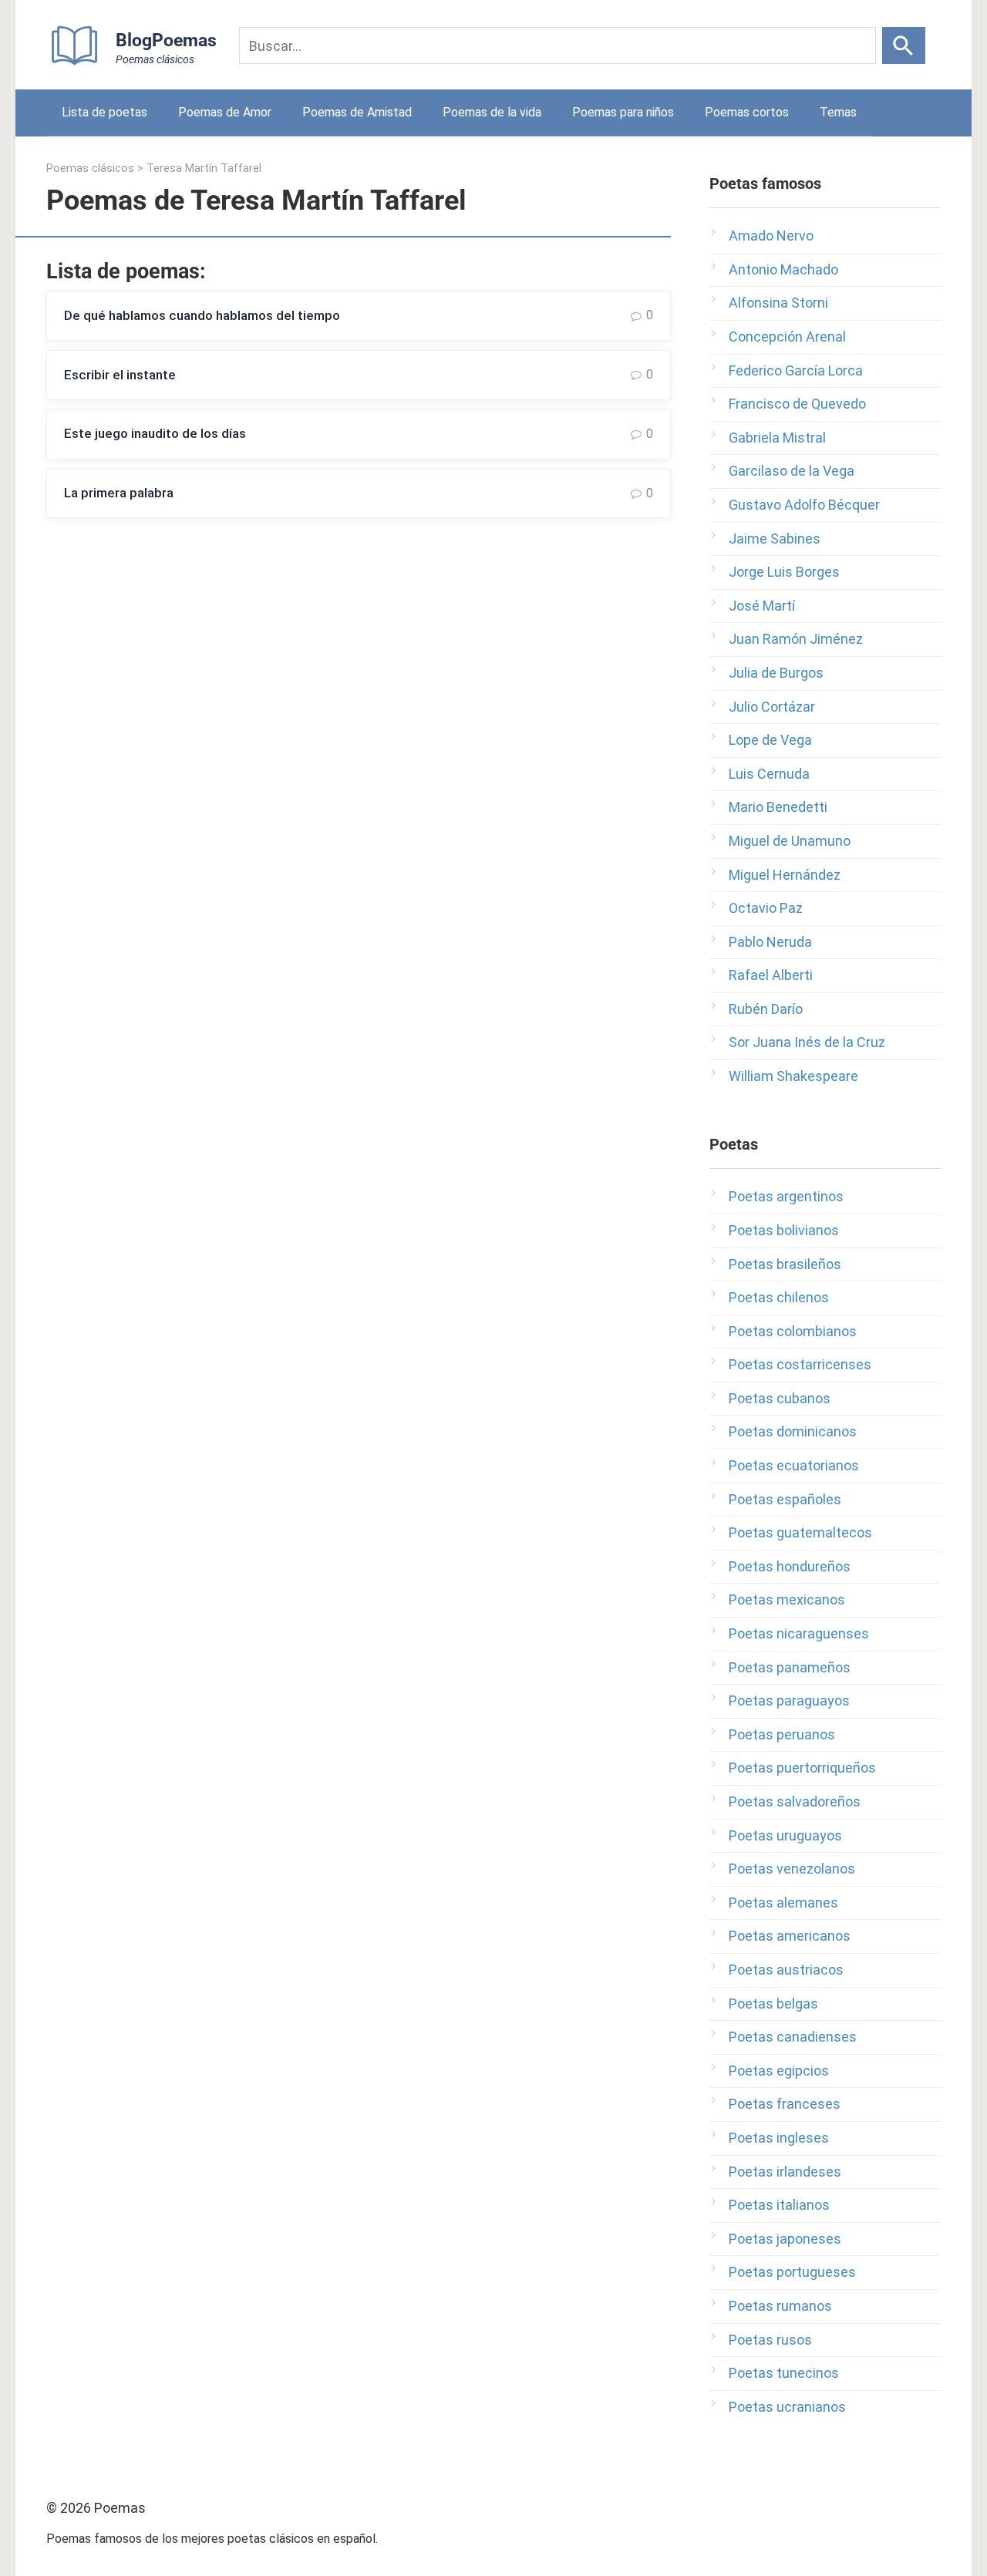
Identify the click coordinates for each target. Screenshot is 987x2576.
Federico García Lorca (796, 370)
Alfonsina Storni (778, 303)
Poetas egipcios (779, 2071)
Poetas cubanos (780, 1398)
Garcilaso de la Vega (792, 471)
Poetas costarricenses (800, 1364)
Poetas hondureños (790, 1566)
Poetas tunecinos (784, 2373)
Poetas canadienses (793, 2037)
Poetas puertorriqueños (802, 1768)
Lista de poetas (104, 112)
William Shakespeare (793, 1076)
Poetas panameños (790, 1667)
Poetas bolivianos (784, 1230)
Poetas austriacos (786, 1970)
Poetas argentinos (786, 1196)
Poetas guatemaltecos (800, 1532)
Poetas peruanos (782, 1734)
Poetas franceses (785, 2104)
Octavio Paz (766, 908)
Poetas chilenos (779, 1297)
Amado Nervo (771, 236)
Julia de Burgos (776, 673)
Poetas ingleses (779, 2138)
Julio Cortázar (772, 707)
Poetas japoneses (785, 2239)
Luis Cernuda (769, 774)
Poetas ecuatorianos (794, 1465)
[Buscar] (904, 45)
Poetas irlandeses (785, 2172)
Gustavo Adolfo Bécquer (804, 505)
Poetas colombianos (793, 1331)
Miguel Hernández (785, 875)
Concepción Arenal (787, 337)
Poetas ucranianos (787, 2407)
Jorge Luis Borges (784, 572)
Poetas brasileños (785, 1264)
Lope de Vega (770, 740)
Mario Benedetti (778, 807)
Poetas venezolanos (792, 1869)
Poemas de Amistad (357, 112)
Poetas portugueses (792, 2272)
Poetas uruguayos (785, 1835)
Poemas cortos (747, 112)
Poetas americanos (790, 1936)
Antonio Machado (783, 269)
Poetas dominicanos (793, 1431)
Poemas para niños (623, 112)
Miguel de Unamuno (790, 841)
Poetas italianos (779, 2205)
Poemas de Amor (225, 112)
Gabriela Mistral (777, 438)
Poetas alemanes (783, 1903)
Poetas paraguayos (789, 1700)
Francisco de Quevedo (797, 404)
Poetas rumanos (780, 2306)
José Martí (762, 606)
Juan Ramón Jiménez (796, 639)
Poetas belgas (773, 2004)
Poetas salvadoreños (795, 1802)
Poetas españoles (785, 1499)
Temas (838, 112)
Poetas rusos (770, 2340)
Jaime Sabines (775, 539)
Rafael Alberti (771, 975)
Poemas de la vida (492, 112)
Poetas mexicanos (787, 1599)
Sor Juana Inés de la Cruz (807, 1042)
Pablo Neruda (770, 942)
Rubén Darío (766, 1009)
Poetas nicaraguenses (799, 1633)
